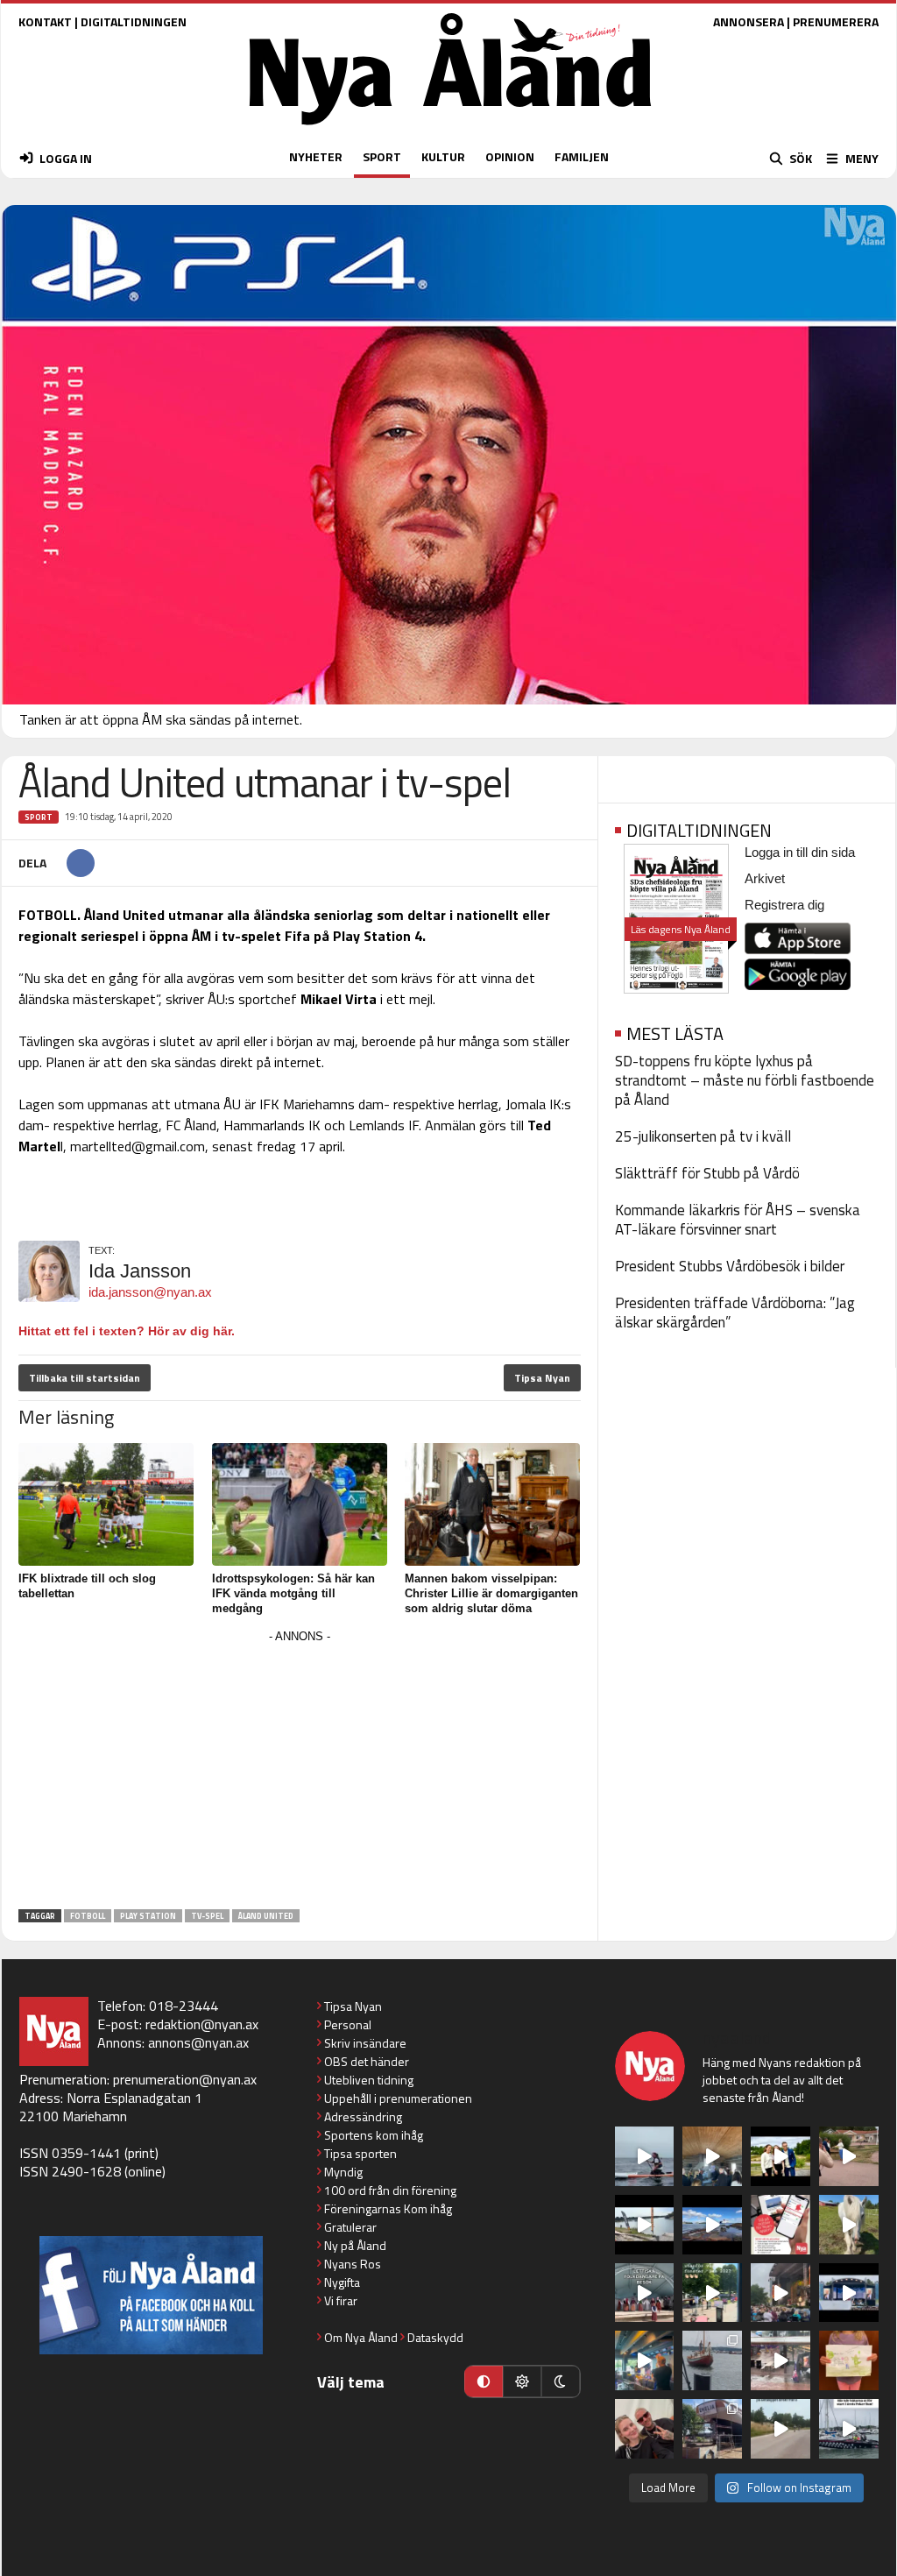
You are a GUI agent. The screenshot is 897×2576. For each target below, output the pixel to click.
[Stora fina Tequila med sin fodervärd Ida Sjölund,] (849, 2225)
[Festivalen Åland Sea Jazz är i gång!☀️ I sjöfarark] (712, 2156)
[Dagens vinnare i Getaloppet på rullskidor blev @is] (780, 2429)
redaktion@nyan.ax (202, 2024)
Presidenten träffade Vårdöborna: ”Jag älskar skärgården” (735, 1313)
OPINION (510, 156)
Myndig (343, 2172)
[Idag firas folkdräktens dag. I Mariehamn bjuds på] (645, 2293)
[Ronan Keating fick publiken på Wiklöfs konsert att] (780, 2293)
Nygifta (342, 2282)
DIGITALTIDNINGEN (134, 21)
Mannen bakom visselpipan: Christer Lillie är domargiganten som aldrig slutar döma (491, 1593)
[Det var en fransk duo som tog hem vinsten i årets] (645, 2225)
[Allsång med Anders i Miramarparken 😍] (849, 2293)
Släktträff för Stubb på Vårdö (707, 1173)
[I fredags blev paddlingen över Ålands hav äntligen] (645, 2156)
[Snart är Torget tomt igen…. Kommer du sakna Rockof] (712, 2293)
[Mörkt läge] (561, 2381)
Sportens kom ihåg (374, 2135)
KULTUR (443, 156)
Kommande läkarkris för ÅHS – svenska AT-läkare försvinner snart (738, 1220)
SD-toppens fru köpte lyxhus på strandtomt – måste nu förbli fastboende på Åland (745, 1080)
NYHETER (316, 156)
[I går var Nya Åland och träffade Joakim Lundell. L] (645, 2429)
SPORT (382, 156)
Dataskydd (435, 2337)
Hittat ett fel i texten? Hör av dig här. (127, 1331)
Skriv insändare (365, 2043)
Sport (39, 817)
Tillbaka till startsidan (85, 1378)
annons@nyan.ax (198, 2042)
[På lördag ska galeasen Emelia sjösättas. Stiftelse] (712, 2429)
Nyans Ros (353, 2264)
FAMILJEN (582, 156)
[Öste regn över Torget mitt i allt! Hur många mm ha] (780, 2360)
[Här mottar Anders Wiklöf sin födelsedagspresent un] (645, 2360)
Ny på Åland (355, 2245)
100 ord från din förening (390, 2190)
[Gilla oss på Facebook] (151, 2295)
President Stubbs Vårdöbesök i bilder (730, 1266)
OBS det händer (367, 2061)
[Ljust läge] (522, 2381)
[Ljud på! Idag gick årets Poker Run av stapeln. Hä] (849, 2429)
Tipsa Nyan (542, 1378)
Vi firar (341, 2300)
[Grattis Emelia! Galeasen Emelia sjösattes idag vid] (712, 2360)
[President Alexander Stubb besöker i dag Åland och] (849, 2156)
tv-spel (207, 1916)
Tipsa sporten (360, 2153)
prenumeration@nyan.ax (185, 2079)
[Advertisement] (300, 1771)
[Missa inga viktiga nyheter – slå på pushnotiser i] (780, 2225)
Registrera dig (784, 905)
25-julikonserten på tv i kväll (703, 1136)
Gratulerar (350, 2227)
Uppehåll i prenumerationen (398, 2098)
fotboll (88, 1916)
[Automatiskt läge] (484, 2381)
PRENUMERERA (836, 21)
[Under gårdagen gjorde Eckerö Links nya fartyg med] (712, 2225)
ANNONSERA (749, 21)
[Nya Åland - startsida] (450, 129)
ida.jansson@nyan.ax (150, 1292)
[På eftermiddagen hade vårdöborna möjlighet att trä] (780, 2156)
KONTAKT (45, 21)
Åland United (266, 1916)
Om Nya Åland (361, 2337)
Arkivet (765, 878)
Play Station (148, 1916)
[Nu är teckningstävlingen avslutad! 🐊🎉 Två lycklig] (849, 2360)
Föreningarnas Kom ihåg (388, 2208)
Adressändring (363, 2116)
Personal (348, 2024)
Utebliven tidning (369, 2080)
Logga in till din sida (800, 852)
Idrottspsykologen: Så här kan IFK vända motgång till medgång (293, 1593)
